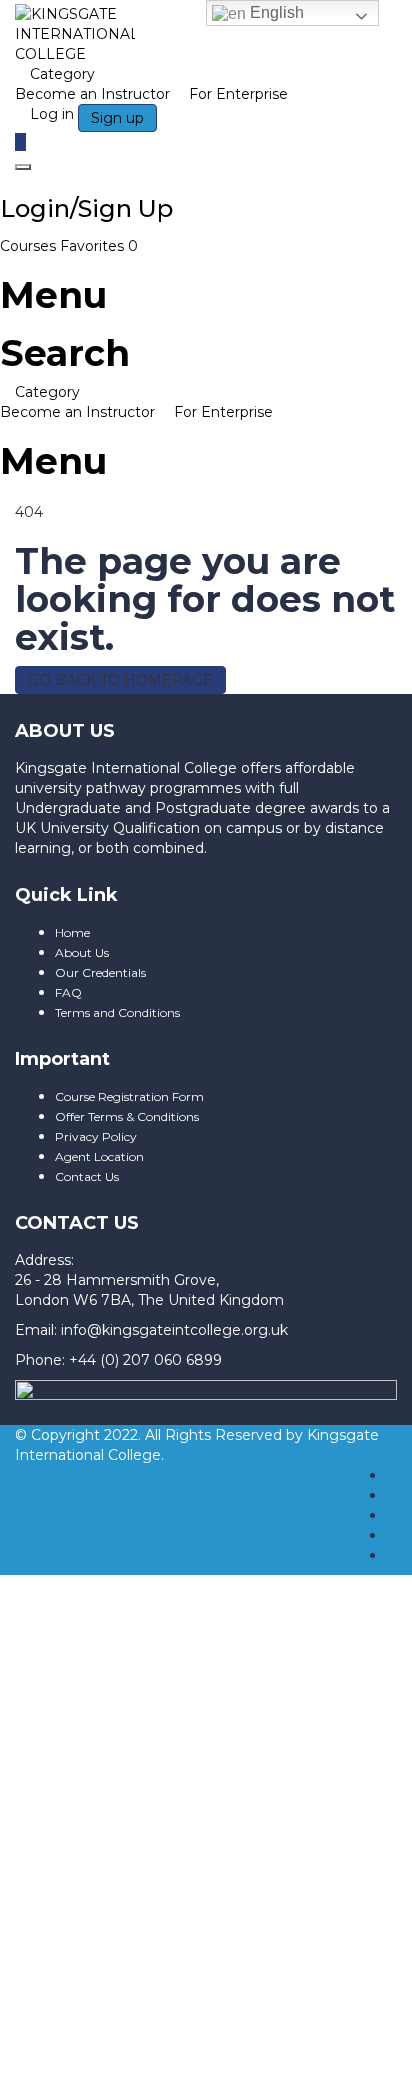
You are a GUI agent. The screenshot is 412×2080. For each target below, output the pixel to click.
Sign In (177, 1949)
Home (72, 932)
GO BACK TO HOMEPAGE (120, 680)
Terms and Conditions (117, 1012)
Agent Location (99, 1156)
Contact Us (87, 1176)
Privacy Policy (96, 1136)
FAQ (68, 992)
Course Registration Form (129, 1096)
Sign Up (123, 1949)
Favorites (99, 246)
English (275, 12)
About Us (82, 952)
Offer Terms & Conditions (127, 1116)
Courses (30, 246)
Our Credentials (100, 972)
